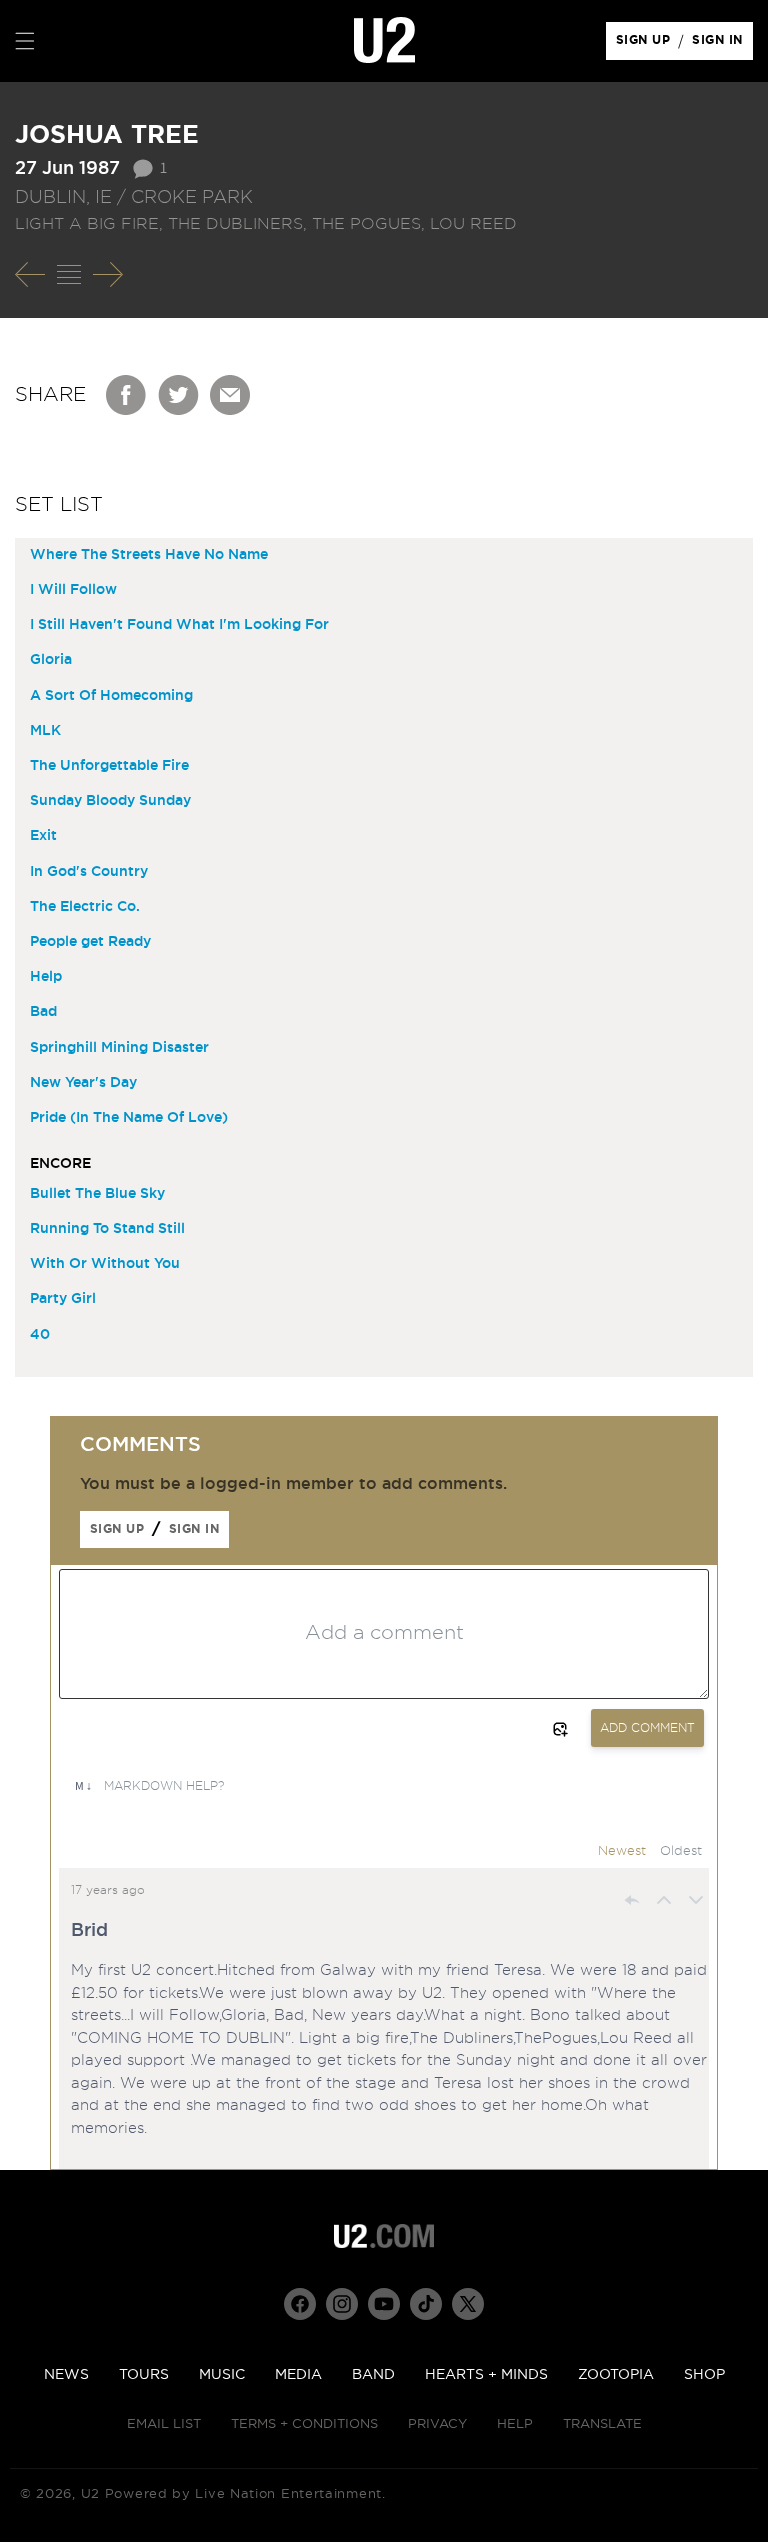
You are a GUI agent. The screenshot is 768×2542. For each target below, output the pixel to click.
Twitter (179, 395)
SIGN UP (646, 45)
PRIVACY (437, 2424)
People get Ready (90, 942)
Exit (43, 836)
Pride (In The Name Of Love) (129, 1118)
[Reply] (632, 1900)
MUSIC (222, 2375)
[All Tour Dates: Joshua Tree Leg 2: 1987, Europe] (69, 275)
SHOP (704, 2375)
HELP (515, 2424)
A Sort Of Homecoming (111, 696)
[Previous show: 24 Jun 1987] (30, 275)
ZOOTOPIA (616, 2375)
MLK (45, 731)
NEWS (66, 2375)
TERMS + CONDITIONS (304, 2424)
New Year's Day (83, 1083)
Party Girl (63, 1299)
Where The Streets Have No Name (149, 555)
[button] (25, 41)
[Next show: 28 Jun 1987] (108, 275)
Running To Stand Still (107, 1229)
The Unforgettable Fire (109, 766)
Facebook (127, 395)
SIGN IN (722, 45)
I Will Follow (73, 590)
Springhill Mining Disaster (119, 1048)
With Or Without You (105, 1264)
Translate (602, 2424)
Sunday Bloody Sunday (110, 801)
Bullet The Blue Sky (97, 1194)
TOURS (144, 2375)
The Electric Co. (85, 907)
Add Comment (647, 1728)
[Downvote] (696, 1900)
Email (231, 395)
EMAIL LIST (164, 2424)
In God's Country (89, 872)
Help (46, 977)
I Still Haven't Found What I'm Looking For (179, 625)
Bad (43, 1012)
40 (40, 1335)
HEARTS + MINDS (486, 2375)
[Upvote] (664, 1900)
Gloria (51, 660)
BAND (373, 2375)
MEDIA (298, 2375)
